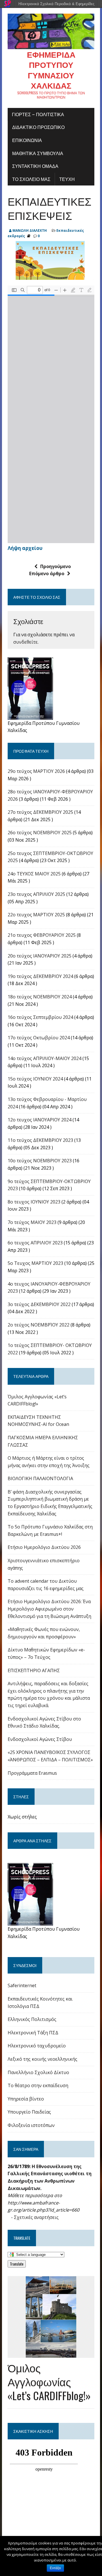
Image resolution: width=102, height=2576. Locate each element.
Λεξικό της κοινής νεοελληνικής (42, 2059)
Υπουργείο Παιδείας (29, 2112)
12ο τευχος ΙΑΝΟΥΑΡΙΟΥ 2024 (40, 1120)
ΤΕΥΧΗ (67, 179)
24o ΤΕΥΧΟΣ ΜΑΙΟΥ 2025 (34, 874)
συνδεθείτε (25, 642)
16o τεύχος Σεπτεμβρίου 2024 (40, 1017)
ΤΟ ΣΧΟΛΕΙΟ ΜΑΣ (31, 179)
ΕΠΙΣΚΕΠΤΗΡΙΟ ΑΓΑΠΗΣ (34, 1670)
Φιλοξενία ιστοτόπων (31, 2125)
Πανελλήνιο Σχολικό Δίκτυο (38, 2072)
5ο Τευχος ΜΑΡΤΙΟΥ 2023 (35, 1263)
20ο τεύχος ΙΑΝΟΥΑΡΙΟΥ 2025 (40, 956)
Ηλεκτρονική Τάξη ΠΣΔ (33, 2033)
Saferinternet (22, 1985)
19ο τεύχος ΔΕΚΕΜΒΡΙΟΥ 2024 (40, 976)
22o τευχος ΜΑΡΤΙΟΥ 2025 (36, 915)
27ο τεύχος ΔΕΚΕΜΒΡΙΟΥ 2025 (40, 812)
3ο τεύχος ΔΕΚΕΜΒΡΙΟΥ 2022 (39, 1304)
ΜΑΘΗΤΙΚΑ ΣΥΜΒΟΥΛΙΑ (38, 153)
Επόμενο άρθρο (47, 573)
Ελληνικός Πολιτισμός (32, 2019)
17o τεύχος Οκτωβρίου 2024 (39, 1038)
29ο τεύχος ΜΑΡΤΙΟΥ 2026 (36, 771)
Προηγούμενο (56, 566)
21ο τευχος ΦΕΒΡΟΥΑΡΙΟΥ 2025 (42, 935)
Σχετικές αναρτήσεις (36, 2217)
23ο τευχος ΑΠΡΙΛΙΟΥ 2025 (36, 894)
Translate (17, 2264)
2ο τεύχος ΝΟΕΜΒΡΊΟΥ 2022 (39, 1325)
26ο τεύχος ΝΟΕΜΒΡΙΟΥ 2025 (40, 833)
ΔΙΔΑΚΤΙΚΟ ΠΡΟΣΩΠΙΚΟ (38, 127)
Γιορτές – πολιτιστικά (38, 114)
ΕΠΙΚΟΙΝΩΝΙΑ (27, 140)
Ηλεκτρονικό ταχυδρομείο (37, 2046)
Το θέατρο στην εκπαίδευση (38, 2085)
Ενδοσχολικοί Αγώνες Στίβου (40, 1739)
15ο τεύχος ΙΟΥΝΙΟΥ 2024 (35, 1079)
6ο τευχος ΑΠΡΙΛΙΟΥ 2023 (35, 1243)
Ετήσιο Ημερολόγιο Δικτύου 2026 (44, 1547)
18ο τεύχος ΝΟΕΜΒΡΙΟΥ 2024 (40, 997)
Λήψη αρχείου (25, 548)
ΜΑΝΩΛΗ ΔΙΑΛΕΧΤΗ (30, 231)
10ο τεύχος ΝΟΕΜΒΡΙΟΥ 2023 (40, 1161)
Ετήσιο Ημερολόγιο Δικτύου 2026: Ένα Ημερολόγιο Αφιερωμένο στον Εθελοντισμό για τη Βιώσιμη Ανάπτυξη (49, 1609)
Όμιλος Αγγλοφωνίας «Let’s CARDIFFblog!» (49, 2382)
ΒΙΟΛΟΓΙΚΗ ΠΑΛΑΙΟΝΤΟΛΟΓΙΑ (40, 1478)
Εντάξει (55, 2568)
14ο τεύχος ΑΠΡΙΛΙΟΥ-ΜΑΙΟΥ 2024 (44, 1058)
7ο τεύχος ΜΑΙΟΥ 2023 (32, 1222)
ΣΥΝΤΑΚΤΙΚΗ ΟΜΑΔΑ (35, 166)
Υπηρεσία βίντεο (26, 2099)
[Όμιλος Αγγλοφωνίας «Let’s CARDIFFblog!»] (51, 2354)
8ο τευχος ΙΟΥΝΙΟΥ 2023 (34, 1202)
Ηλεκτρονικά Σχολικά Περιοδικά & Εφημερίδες (56, 4)
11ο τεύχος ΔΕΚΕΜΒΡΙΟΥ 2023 (40, 1140)
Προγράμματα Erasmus (32, 1773)
